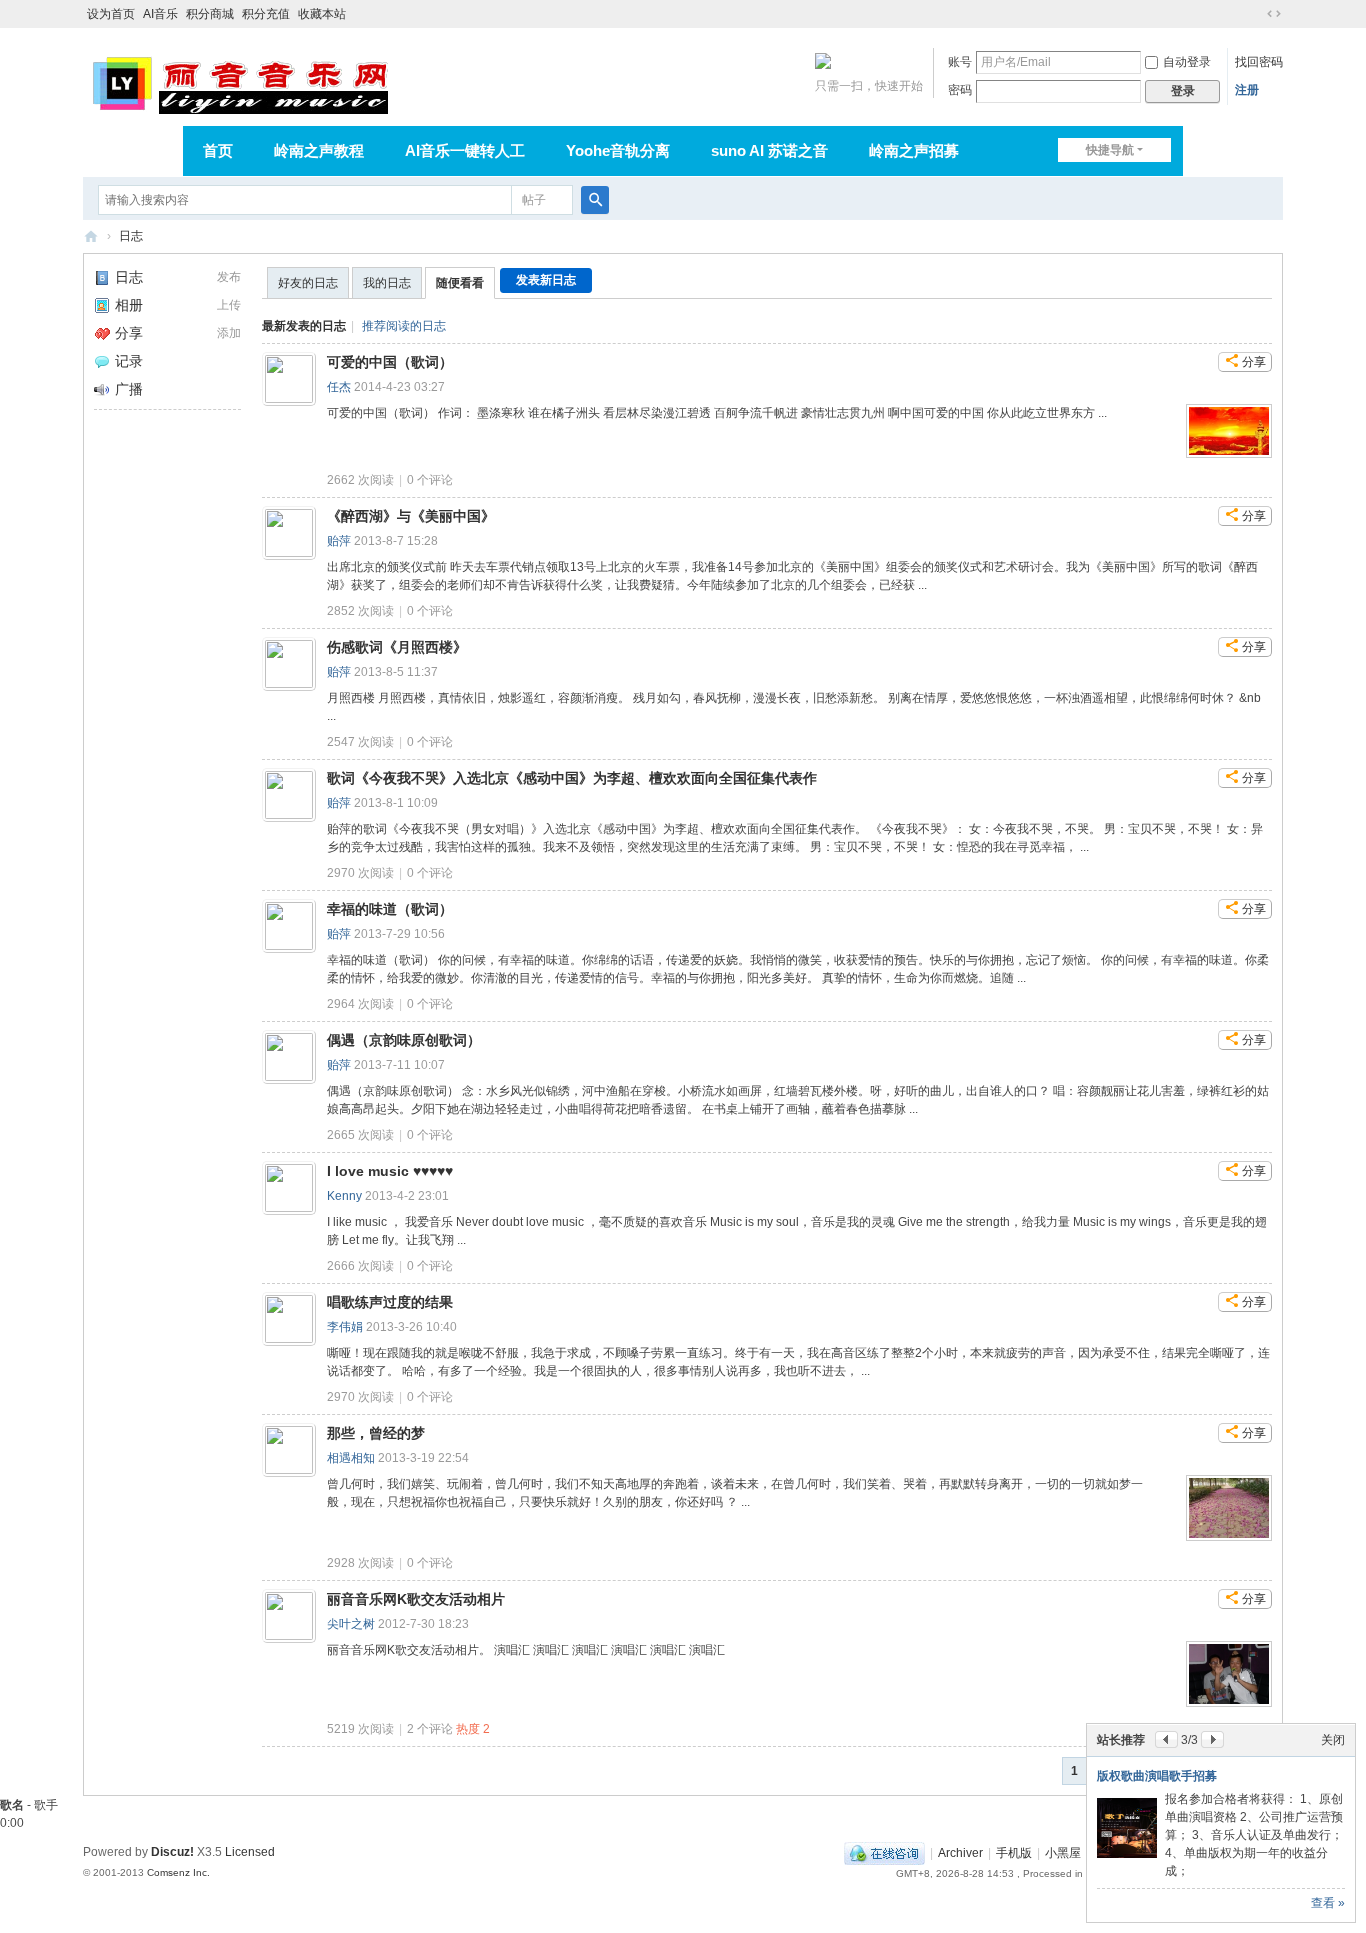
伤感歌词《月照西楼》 (397, 647)
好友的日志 (308, 283)
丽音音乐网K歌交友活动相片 (416, 1599)
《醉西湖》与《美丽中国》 (411, 516)
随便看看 (460, 283)
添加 (229, 333)
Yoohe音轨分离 (618, 150)
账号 (960, 62)
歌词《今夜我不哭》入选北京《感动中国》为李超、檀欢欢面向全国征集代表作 (572, 778)
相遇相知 (351, 1458)
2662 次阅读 (360, 480)
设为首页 (111, 14)
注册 (1247, 90)
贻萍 (339, 541)
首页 (218, 150)
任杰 (339, 387)
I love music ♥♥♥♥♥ (390, 1171)
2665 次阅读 (360, 1135)
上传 (229, 305)
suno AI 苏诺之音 (769, 150)
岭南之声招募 (914, 150)
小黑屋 (1063, 1853)
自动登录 (1187, 62)
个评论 (430, 480)
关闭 (1333, 1740)
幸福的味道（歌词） (390, 909)
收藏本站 (322, 14)
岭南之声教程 (319, 150)
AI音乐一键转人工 (465, 150)
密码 (960, 90)
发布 (229, 277)
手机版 (1014, 1853)
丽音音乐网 (91, 236)
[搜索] (595, 200)
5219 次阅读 (360, 1729)
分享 (129, 333)
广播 (129, 389)
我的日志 (387, 283)
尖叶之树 (351, 1624)
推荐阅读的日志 (404, 326)
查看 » (1328, 1903)
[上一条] (1166, 1739)
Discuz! (172, 1852)
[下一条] (1212, 1739)
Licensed (250, 1852)
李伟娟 (345, 1327)
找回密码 (1259, 62)
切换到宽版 (1274, 14)
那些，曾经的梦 (376, 1433)
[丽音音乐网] (239, 82)
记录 (129, 361)
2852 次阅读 (360, 611)
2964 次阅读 (360, 1004)
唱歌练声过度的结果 (390, 1302)
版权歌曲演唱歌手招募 (1157, 1776)
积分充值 (266, 14)
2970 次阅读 (360, 873)
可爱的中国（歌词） (390, 362)
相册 (129, 305)
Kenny (344, 1196)
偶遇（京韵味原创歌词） (404, 1040)
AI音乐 (160, 14)
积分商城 (210, 14)
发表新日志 (546, 280)
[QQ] (884, 1853)
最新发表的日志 (304, 326)
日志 (131, 236)
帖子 (534, 200)
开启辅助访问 (1255, 14)
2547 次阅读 (360, 742)
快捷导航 (1110, 150)
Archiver (960, 1853)
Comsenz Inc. (178, 1872)
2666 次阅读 (360, 1266)
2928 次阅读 (360, 1563)
